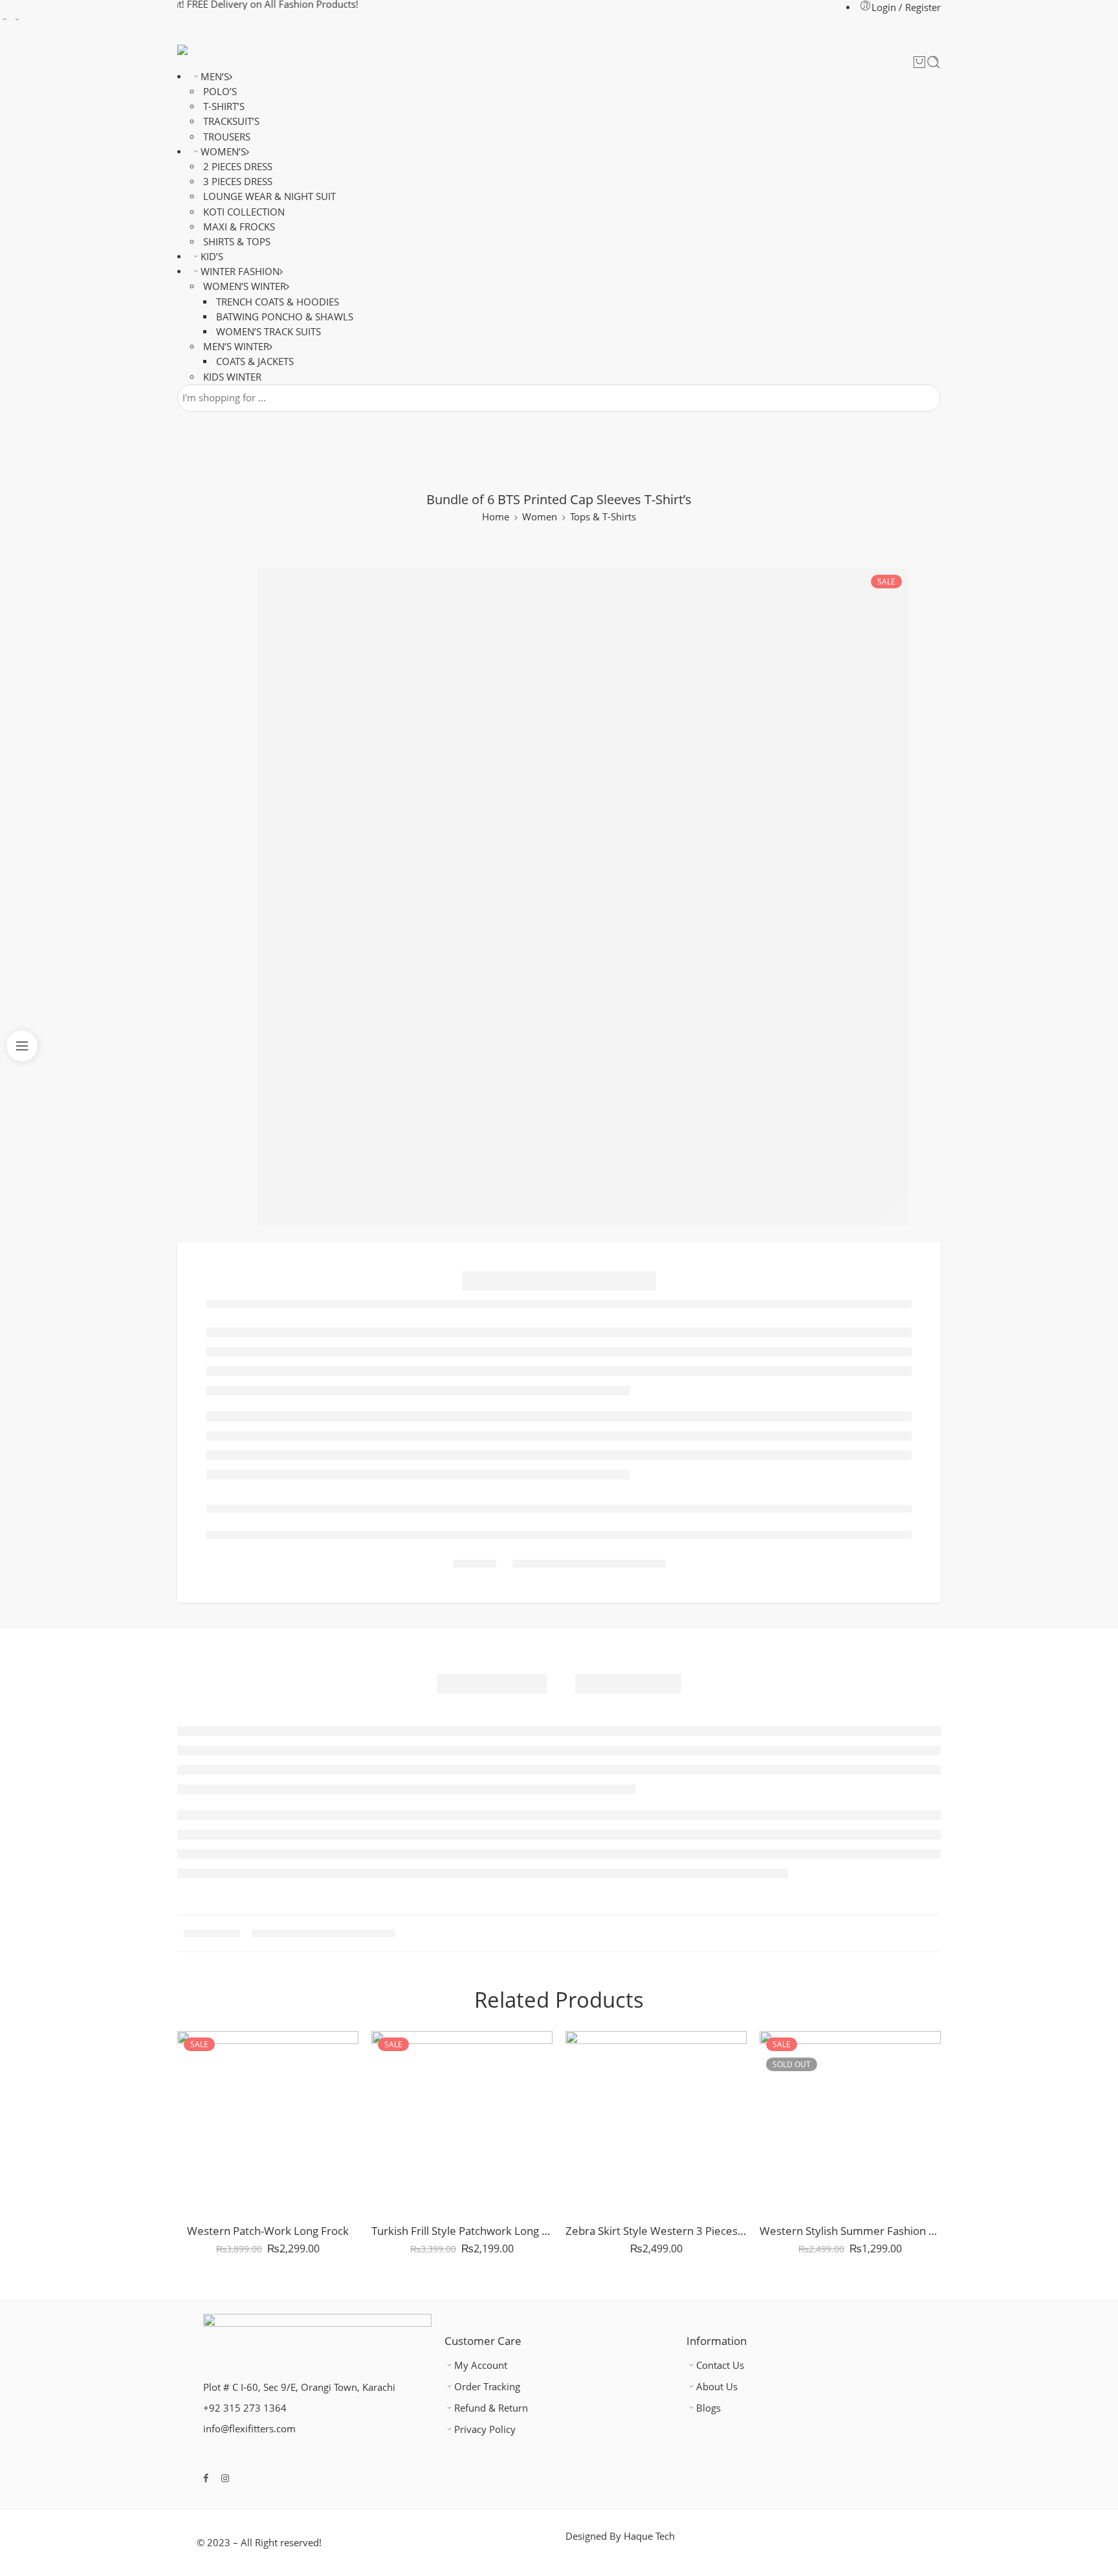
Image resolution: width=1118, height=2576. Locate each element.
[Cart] (919, 62)
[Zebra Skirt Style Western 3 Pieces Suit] (656, 2122)
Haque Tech (649, 2536)
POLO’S (220, 92)
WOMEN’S (223, 152)
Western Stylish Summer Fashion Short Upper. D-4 (850, 2231)
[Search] (934, 62)
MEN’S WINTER (236, 347)
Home (496, 517)
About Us (717, 2387)
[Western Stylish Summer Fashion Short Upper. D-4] (850, 2122)
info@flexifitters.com (249, 2429)
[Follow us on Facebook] (206, 2478)
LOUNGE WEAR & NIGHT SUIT (269, 196)
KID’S (212, 257)
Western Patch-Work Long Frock (268, 2231)
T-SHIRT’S (224, 106)
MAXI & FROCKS (239, 227)
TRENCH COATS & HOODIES (278, 302)
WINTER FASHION (240, 272)
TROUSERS (227, 137)
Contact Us (720, 2365)
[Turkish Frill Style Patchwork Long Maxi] (462, 2122)
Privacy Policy (485, 2429)
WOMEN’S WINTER (245, 286)
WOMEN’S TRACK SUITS (269, 332)
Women (540, 517)
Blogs (708, 2408)
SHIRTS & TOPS (237, 242)
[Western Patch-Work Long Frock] (268, 2122)
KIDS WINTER (232, 377)
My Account (481, 2365)
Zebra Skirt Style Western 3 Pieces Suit (656, 2231)
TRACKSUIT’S (231, 121)
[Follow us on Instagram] (225, 2478)
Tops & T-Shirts (603, 517)
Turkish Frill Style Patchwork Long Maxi (462, 2231)
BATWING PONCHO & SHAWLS (285, 317)
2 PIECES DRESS (238, 167)
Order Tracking (487, 2387)
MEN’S (215, 77)
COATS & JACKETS (255, 361)
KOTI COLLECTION (244, 212)
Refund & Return (491, 2408)
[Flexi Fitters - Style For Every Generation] (208, 50)
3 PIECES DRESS (238, 182)
